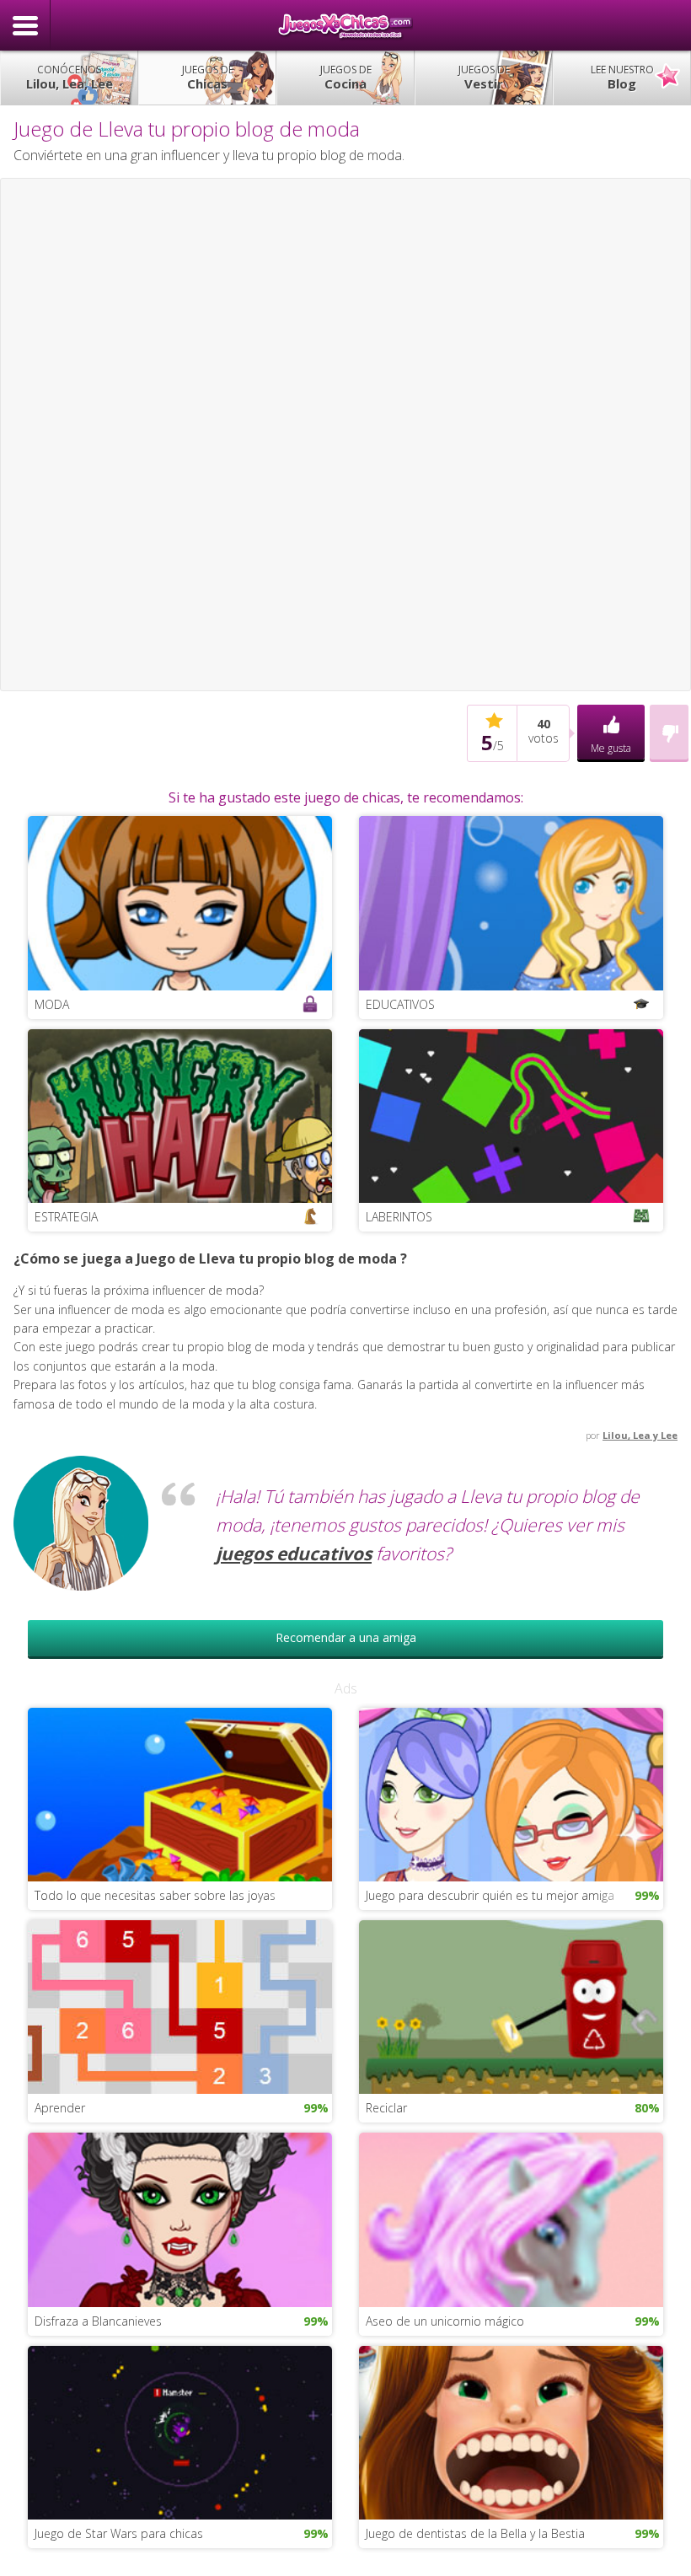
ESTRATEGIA (66, 1217)
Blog (622, 77)
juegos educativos (294, 1554)
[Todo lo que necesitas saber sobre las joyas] (180, 1793)
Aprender (60, 2108)
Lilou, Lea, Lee (70, 77)
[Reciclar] (511, 2006)
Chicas (208, 77)
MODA (52, 1004)
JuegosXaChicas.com (345, 25)
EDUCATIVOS (400, 1004)
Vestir (484, 77)
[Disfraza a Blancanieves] (180, 2218)
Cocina (346, 77)
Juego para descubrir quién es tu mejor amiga (490, 1895)
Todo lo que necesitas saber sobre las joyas (155, 1895)
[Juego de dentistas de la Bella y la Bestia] (511, 2431)
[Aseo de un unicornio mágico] (511, 2218)
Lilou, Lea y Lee (640, 1435)
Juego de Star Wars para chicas (119, 2533)
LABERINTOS (399, 1217)
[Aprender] (180, 2006)
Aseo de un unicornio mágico (445, 2321)
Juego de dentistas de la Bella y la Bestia (475, 2533)
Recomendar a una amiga (346, 1637)
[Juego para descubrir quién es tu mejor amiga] (511, 1793)
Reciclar (386, 2108)
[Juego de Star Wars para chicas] (180, 2431)
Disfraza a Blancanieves (98, 2321)
